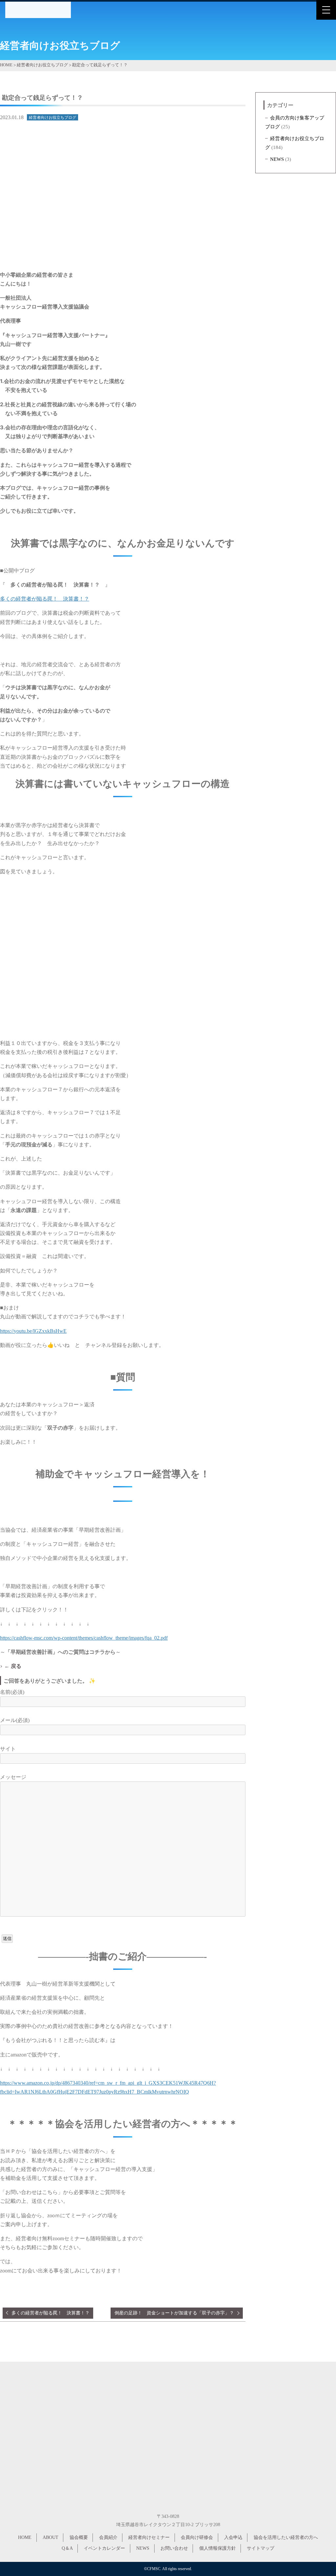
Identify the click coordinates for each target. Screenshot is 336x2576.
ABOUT (51, 2537)
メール (15, 1720)
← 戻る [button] (13, 1666)
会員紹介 (108, 2537)
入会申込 (233, 2537)
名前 (12, 1692)
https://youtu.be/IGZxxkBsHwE (33, 1331)
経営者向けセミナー (149, 2537)
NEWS (277, 159)
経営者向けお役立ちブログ (52, 117)
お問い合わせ (174, 2548)
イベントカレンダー (104, 2548)
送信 (7, 1938)
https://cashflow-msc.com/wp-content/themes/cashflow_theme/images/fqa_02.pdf (84, 1638)
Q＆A (67, 2548)
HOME (25, 2537)
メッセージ (13, 1777)
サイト (8, 1749)
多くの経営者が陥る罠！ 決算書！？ (45, 599)
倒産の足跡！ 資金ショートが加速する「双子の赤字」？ (174, 2313)
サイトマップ (261, 2548)
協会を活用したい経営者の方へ (286, 2537)
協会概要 (79, 2537)
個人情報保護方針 (218, 2548)
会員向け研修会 (197, 2537)
